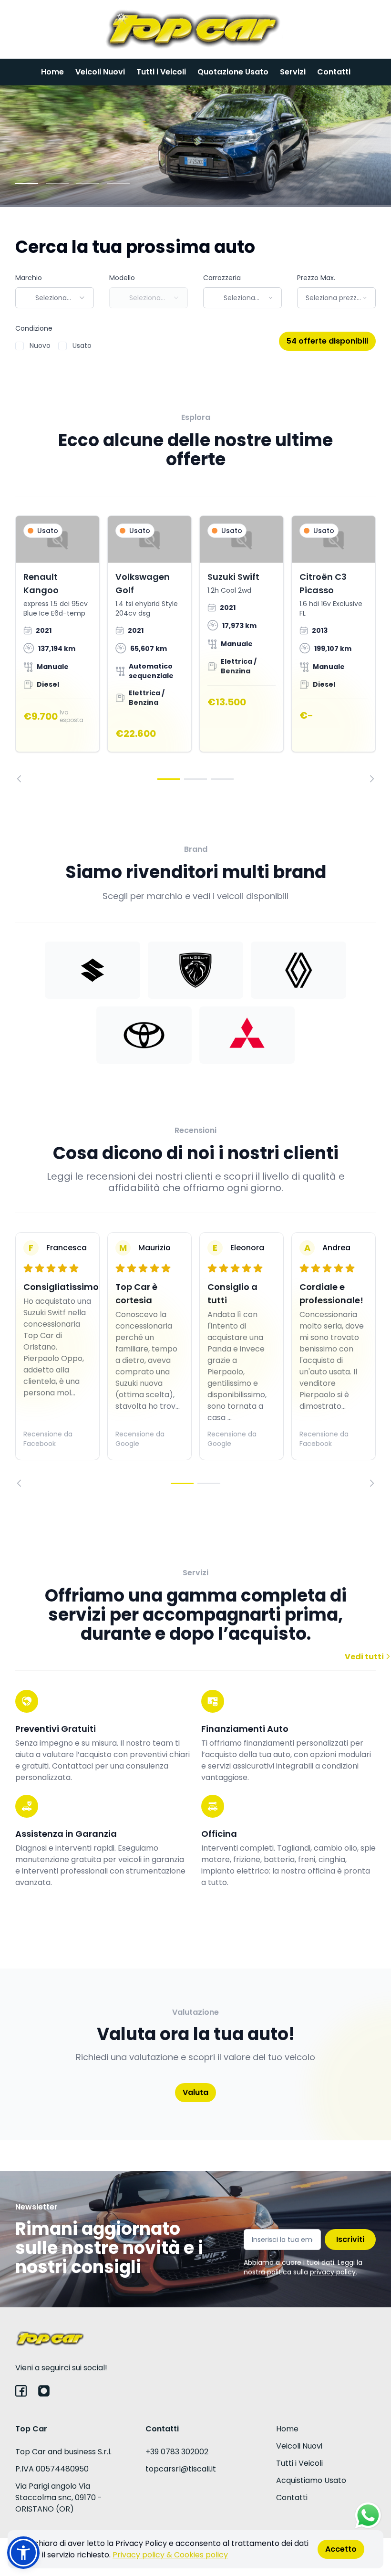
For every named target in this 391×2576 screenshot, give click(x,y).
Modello (122, 278)
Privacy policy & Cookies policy (170, 2555)
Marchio (29, 278)
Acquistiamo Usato (311, 2480)
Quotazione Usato (233, 72)
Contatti (334, 72)
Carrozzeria (222, 278)
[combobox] (55, 298)
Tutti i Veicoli (161, 72)
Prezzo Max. (316, 278)
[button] (23, 2553)
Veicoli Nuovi (100, 72)
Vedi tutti (365, 1657)
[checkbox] (20, 346)
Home (52, 72)
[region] (195, 649)
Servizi (293, 72)
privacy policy (333, 2272)
